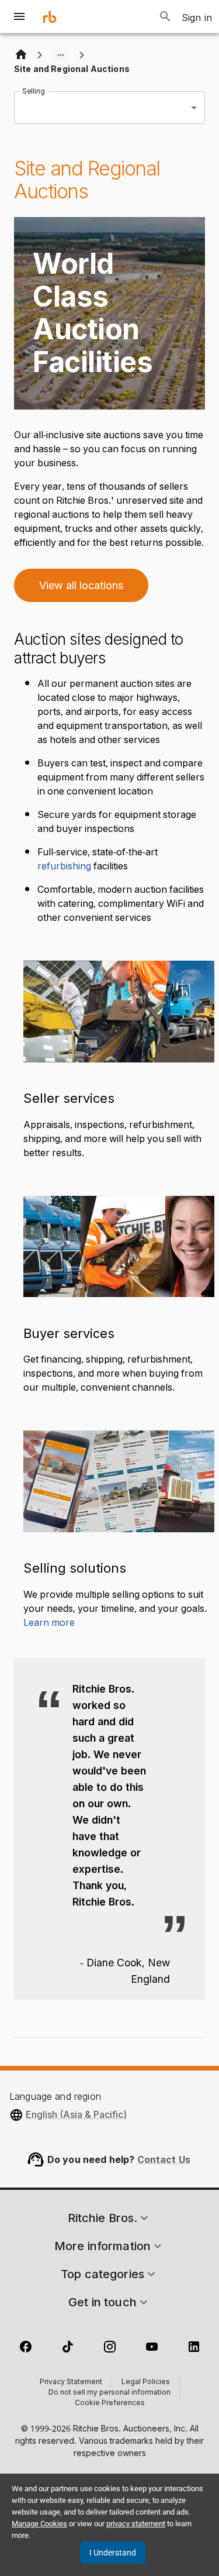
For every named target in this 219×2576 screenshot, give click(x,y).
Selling (33, 90)
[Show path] (61, 55)
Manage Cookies (39, 2524)
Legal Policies (146, 2382)
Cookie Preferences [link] (110, 2403)
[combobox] (109, 108)
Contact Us (164, 2159)
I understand (113, 2553)
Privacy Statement (71, 2382)
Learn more (49, 1623)
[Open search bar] (165, 16)
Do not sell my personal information (109, 2393)
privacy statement (136, 2524)
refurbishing (64, 866)
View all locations (81, 585)
